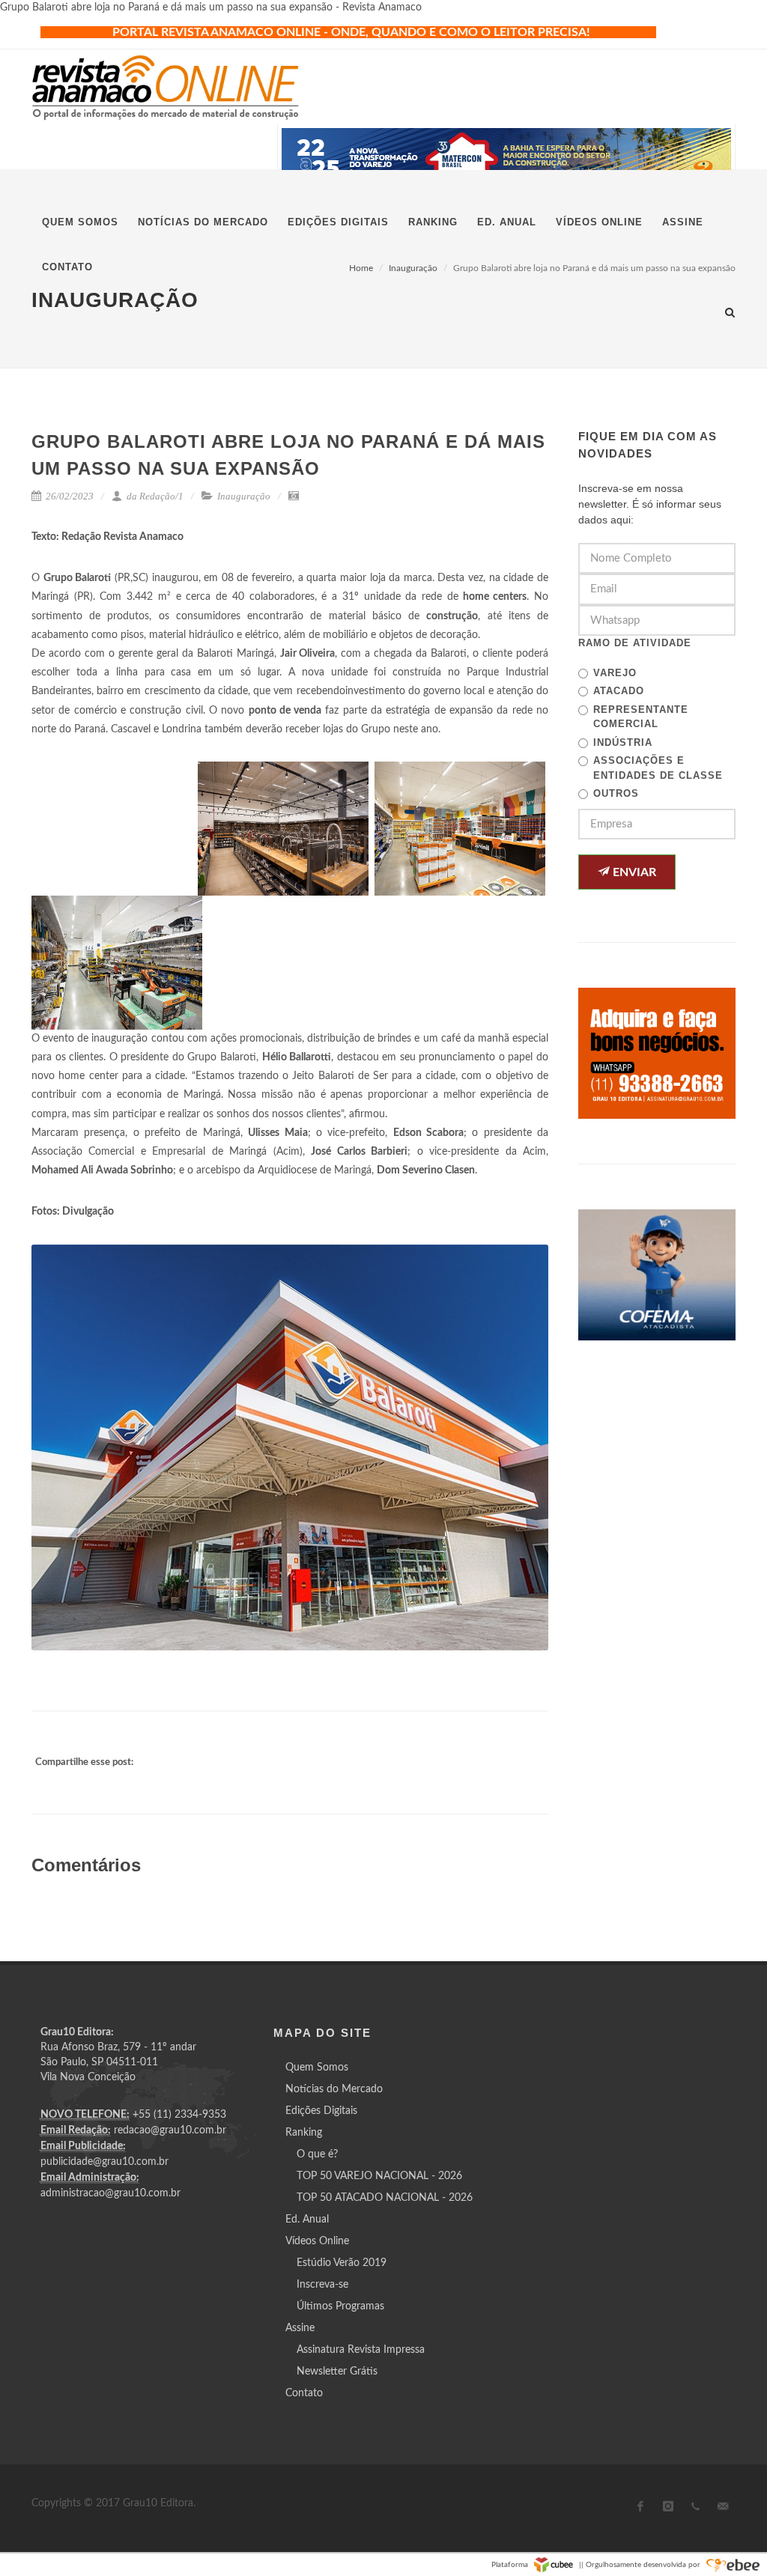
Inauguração (244, 496)
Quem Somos (317, 2068)
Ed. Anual (307, 2220)
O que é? (317, 2154)
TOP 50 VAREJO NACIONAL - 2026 (379, 2176)
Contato (304, 2393)
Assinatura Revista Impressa (361, 2350)
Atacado (619, 691)
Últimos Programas (340, 2306)
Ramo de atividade (635, 643)
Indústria (623, 742)
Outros (616, 793)
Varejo (615, 673)
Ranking (304, 2133)
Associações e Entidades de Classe (658, 768)
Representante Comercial (641, 717)
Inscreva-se (322, 2285)
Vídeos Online (317, 2241)
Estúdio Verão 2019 (342, 2263)
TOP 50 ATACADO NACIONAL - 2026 (385, 2198)
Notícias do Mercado (334, 2089)
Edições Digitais (321, 2111)
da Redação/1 (154, 496)
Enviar (633, 872)
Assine (300, 2328)
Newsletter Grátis (337, 2372)
